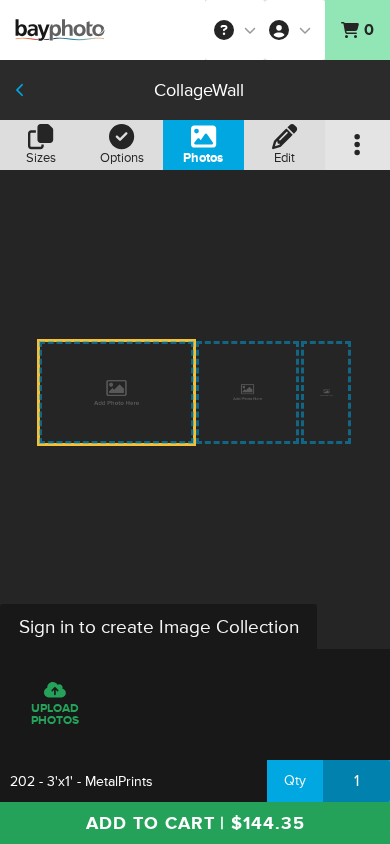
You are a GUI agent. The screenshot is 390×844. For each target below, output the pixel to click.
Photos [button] (203, 158)
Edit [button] (284, 158)
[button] (235, 30)
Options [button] (122, 158)
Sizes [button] (41, 158)
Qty (295, 780)
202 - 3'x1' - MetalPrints (81, 781)
